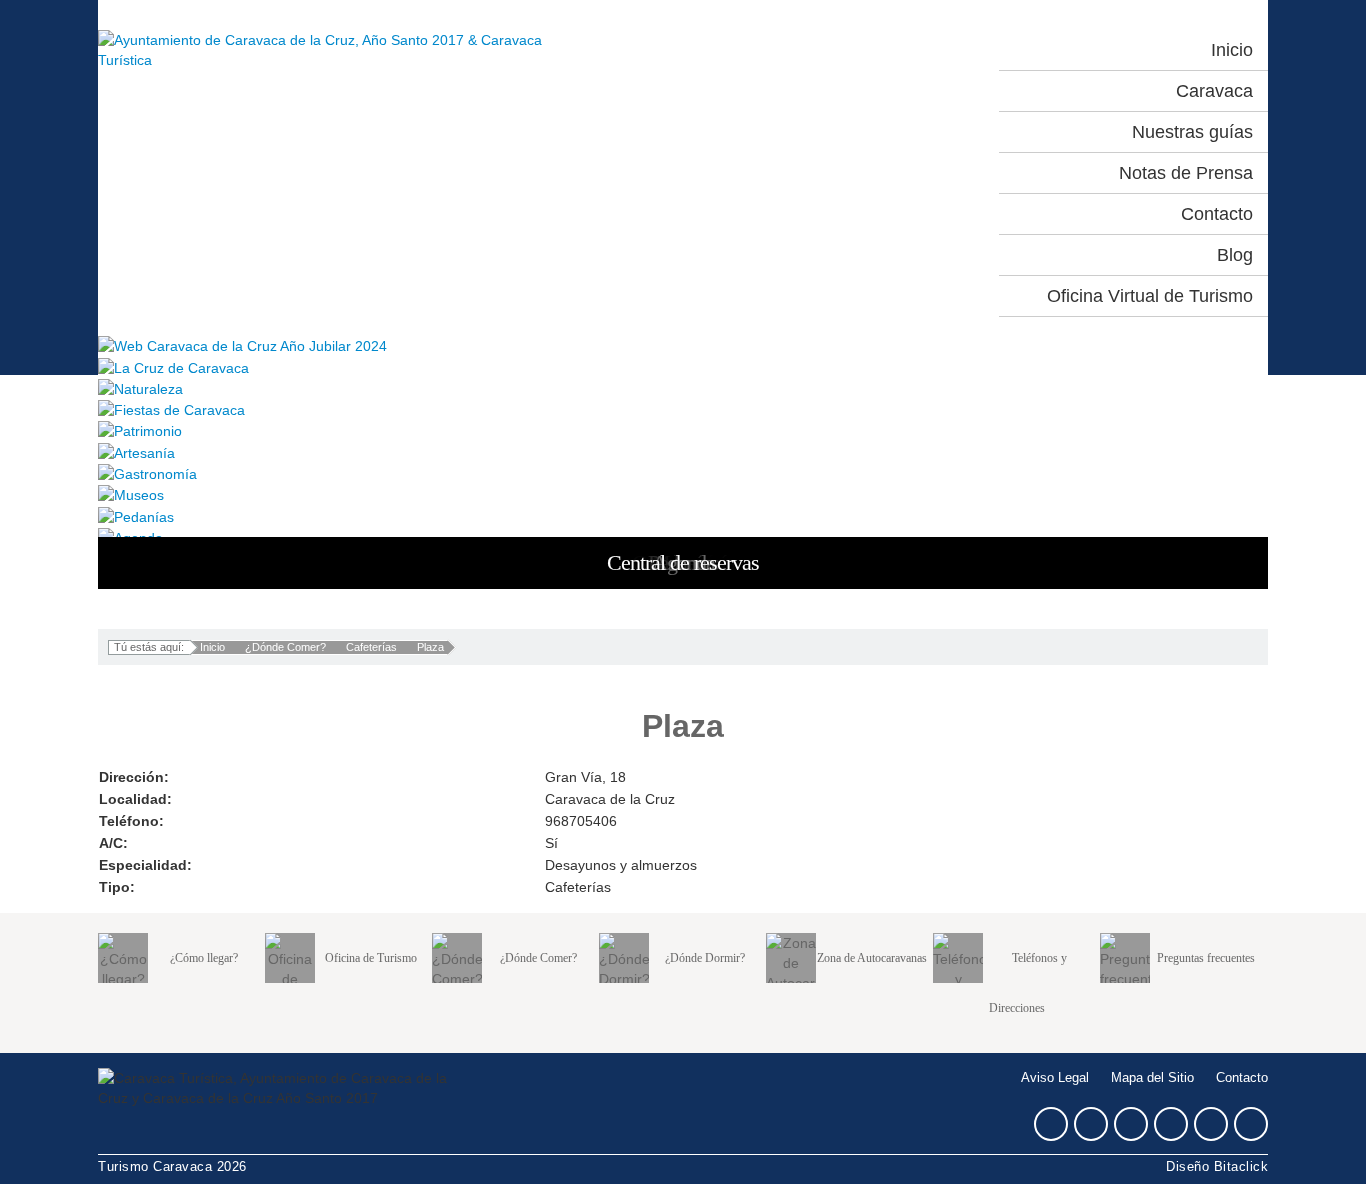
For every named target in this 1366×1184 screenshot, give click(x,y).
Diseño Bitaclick (1217, 1167)
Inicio (212, 647)
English (928, 50)
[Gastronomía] (683, 473)
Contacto (1242, 1078)
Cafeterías (371, 647)
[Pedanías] (683, 515)
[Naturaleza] (683, 388)
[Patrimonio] (683, 430)
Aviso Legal (1055, 1078)
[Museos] (683, 494)
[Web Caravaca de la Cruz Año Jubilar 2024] (683, 345)
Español (840, 50)
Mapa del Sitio (1152, 1078)
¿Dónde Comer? (285, 647)
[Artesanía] (683, 451)
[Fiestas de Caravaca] (683, 409)
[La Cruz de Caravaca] (683, 366)
